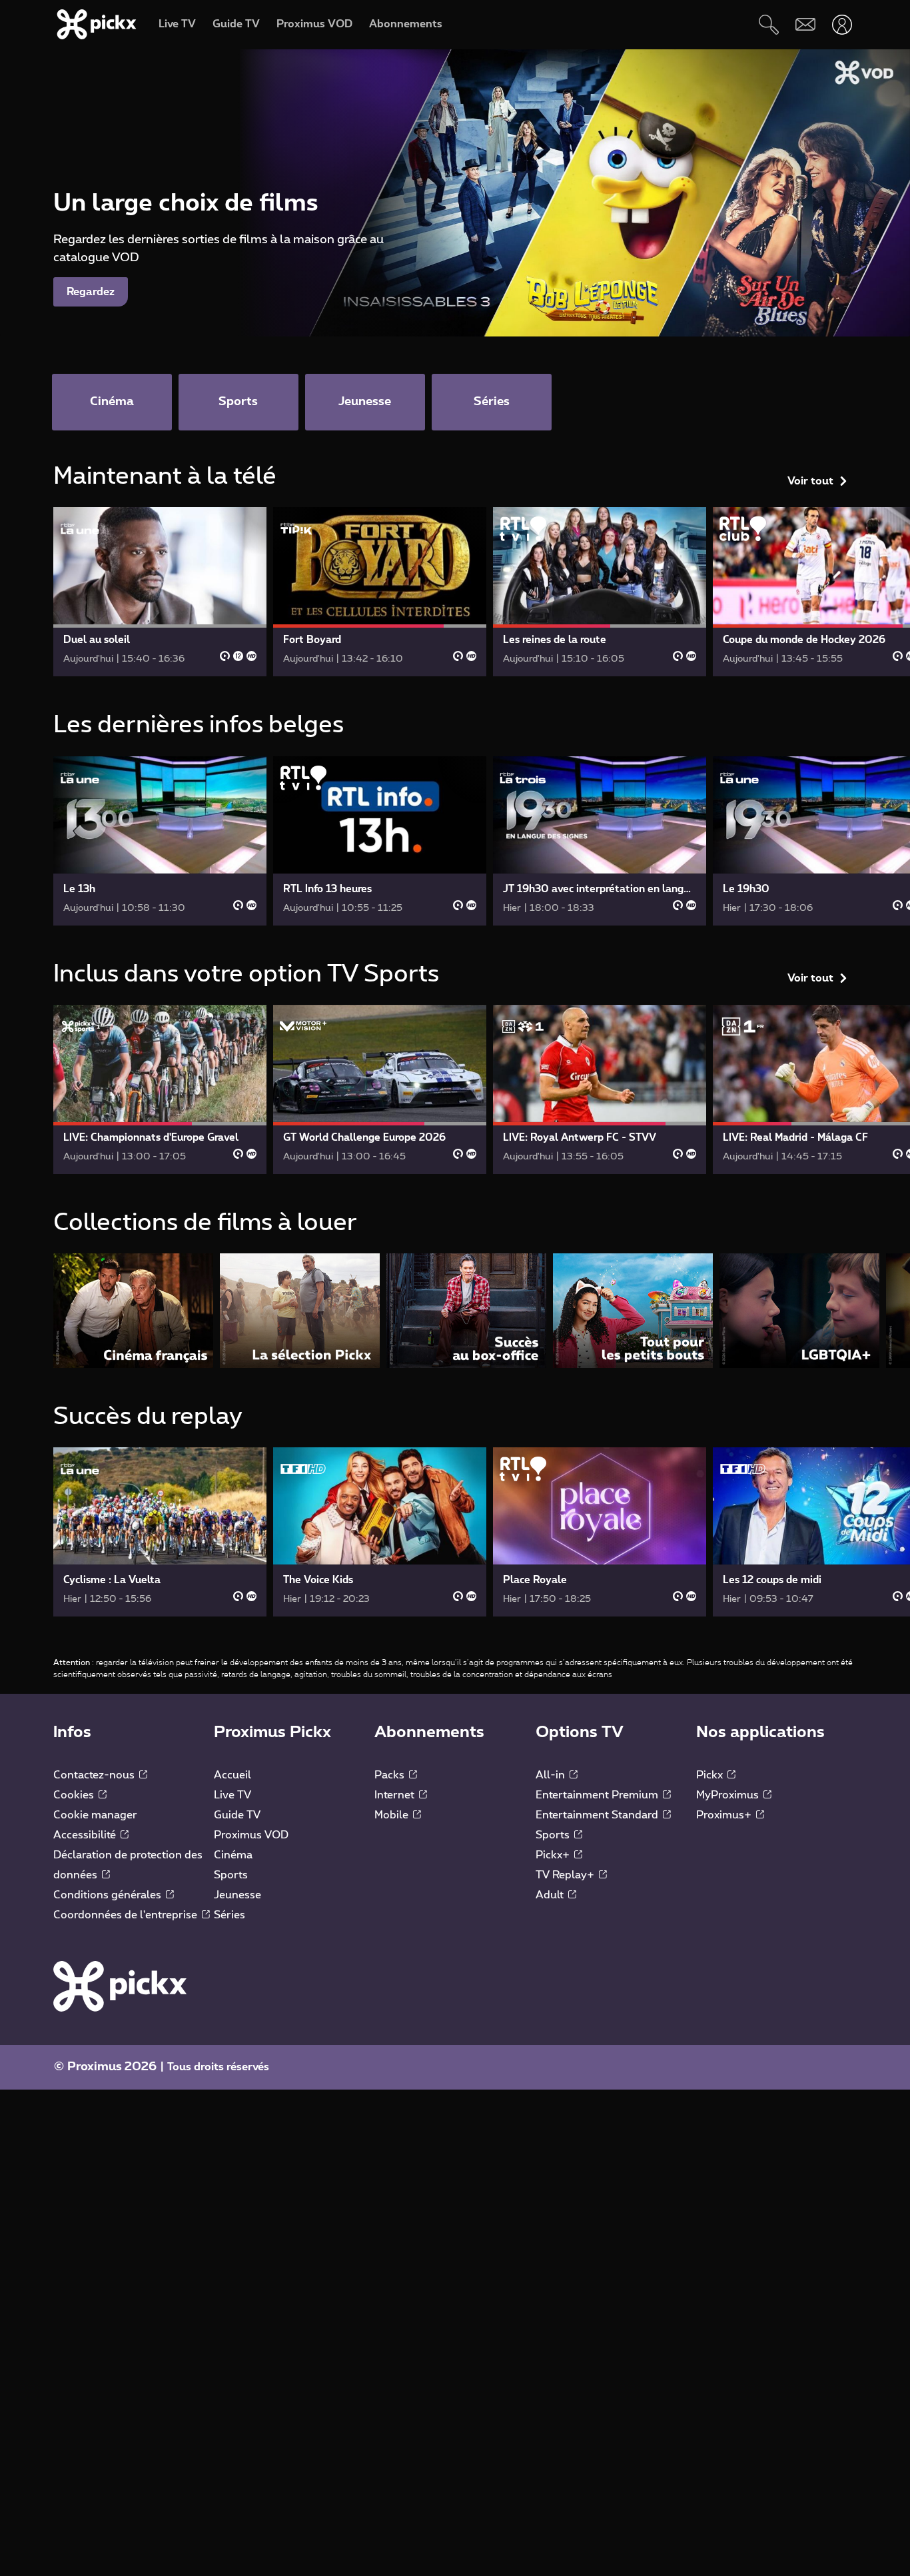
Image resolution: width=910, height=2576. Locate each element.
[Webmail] (805, 24)
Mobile (393, 1815)
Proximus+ (725, 1815)
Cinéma (233, 1855)
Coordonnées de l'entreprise (127, 1915)
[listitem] (133, 1310)
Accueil (232, 1775)
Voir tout (810, 481)
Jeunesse (237, 1895)
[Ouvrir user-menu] (842, 24)
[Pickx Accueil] (120, 1986)
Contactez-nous (95, 1775)
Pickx (711, 1775)
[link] (160, 592)
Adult (551, 1895)
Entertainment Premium (598, 1795)
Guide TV (237, 1815)
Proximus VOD (251, 1835)
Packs (391, 1775)
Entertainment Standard (598, 1815)
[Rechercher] (768, 24)
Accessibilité (86, 1835)
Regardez (91, 292)
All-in (552, 1775)
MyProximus (729, 1795)
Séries (229, 1915)
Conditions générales (109, 1895)
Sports (231, 1875)
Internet (396, 1795)
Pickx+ (554, 1855)
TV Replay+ (566, 1875)
